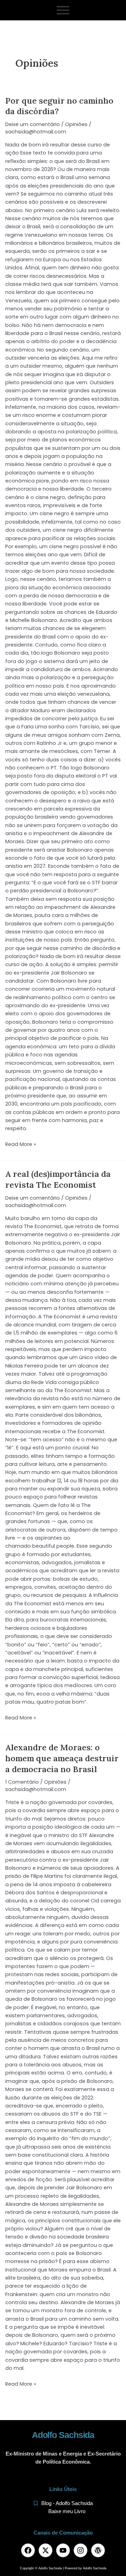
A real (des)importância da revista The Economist (58, 1179)
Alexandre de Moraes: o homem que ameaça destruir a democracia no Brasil (62, 1758)
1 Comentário (22, 1782)
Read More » (21, 1144)
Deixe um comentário (33, 124)
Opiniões (76, 124)
